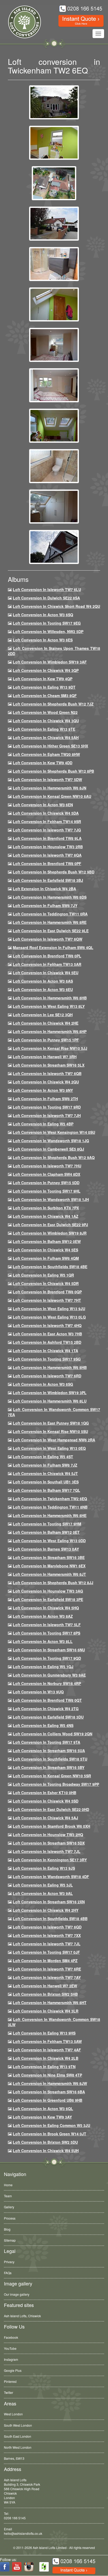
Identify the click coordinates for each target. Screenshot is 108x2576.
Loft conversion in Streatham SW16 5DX (49, 1843)
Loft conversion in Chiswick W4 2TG (46, 1709)
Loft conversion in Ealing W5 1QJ (43, 1667)
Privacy (9, 2262)
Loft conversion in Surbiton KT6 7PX (46, 1208)
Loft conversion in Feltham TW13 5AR (47, 964)
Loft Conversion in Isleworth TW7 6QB (47, 1073)
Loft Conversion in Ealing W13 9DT (44, 687)
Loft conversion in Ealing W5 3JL (43, 1885)
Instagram (11, 2359)
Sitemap (10, 2240)
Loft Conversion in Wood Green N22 (45, 712)
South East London (18, 2436)
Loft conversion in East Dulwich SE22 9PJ (50, 1225)
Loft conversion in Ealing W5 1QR (43, 1275)
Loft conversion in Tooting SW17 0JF (46, 1952)
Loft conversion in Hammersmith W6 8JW (50, 2083)
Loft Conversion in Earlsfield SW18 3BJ (48, 880)
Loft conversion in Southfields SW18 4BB (50, 1919)
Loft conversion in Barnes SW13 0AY (46, 1549)
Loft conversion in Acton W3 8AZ (43, 1616)
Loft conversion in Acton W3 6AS (43, 981)
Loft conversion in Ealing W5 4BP (43, 1124)
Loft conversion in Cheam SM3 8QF (45, 696)
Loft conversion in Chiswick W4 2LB (46, 2058)
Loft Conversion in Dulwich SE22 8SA (46, 598)
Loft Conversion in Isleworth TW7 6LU (47, 589)
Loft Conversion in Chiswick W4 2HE (46, 1023)
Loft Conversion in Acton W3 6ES (43, 640)
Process (10, 2218)
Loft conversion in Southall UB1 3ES (46, 1482)
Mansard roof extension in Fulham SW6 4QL (53, 947)
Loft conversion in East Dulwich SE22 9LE (51, 931)
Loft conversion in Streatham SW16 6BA (49, 2092)
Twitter (9, 2392)
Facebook (11, 2337)
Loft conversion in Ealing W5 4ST (43, 1457)
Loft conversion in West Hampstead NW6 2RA (54, 1440)
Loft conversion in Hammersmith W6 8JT (49, 1574)
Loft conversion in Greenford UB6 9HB (48, 2100)
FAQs (8, 2273)
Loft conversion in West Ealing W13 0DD (49, 1541)
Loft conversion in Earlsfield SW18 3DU (48, 1717)
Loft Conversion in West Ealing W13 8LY (49, 1006)
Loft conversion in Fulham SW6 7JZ (45, 1465)
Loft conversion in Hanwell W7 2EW (45, 1986)
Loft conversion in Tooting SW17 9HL (47, 1191)
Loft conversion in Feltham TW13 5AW (47, 2041)
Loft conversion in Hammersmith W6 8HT (50, 2003)
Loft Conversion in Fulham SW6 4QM (46, 1258)
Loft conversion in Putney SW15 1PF (46, 1040)
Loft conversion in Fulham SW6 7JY (45, 905)
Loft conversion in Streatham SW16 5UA (49, 1751)
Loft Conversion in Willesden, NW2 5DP (48, 631)
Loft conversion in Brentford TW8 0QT (47, 1700)
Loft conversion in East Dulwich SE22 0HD (51, 1809)
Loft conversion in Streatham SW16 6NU (49, 1650)
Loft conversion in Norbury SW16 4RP (47, 1683)
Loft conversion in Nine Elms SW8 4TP (47, 2075)
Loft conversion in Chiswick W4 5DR (46, 1283)
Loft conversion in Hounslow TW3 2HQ (48, 1835)
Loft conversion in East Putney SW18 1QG (51, 1423)
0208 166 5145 (15, 2518)
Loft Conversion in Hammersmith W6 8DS (50, 897)
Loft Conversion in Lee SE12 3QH (43, 1015)
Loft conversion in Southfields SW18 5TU (50, 1759)
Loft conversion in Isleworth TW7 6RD (47, 1376)
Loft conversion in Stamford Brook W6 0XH (52, 1826)
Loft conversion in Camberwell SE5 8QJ (48, 1149)
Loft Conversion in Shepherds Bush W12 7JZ (53, 704)
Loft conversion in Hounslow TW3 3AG (48, 1591)
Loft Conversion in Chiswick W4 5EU (46, 973)
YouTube (10, 2348)
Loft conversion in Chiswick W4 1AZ (46, 1216)
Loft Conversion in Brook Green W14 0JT (50, 2134)
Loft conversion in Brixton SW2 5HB (45, 1994)
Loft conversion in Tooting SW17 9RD (47, 1107)
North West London (18, 2447)
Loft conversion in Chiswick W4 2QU (46, 1082)
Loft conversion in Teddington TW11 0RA (50, 914)
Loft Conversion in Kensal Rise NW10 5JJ (50, 1048)
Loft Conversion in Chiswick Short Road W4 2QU (56, 606)
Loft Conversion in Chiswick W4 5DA (46, 813)
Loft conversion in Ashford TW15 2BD (47, 1342)
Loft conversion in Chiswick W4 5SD (46, 1801)
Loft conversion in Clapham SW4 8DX (47, 1174)
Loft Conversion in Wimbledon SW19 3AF (50, 662)
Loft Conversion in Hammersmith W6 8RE (50, 922)
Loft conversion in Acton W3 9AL (43, 1893)
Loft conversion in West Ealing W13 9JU (49, 1309)
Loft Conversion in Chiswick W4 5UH (46, 2151)
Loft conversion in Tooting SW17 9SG (47, 1359)
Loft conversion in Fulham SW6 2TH (45, 1099)
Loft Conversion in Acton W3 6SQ (43, 615)
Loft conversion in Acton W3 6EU (43, 989)
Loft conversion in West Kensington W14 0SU (54, 1132)
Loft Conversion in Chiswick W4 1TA (45, 1351)
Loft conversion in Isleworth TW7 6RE (47, 1969)
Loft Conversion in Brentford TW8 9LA (47, 838)
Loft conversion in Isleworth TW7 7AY (47, 1977)
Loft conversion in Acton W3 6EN (43, 805)
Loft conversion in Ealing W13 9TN (44, 2067)
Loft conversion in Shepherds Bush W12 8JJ (53, 1583)
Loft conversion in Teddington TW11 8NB (50, 1507)
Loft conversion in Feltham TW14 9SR (47, 821)
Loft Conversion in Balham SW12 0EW (47, 1241)
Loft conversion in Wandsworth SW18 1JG (51, 1141)
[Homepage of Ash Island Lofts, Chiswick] (21, 22)
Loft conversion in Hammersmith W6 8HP (50, 1031)
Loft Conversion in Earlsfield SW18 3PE (48, 1599)
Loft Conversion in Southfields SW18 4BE (50, 1267)
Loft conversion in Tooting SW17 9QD (47, 1658)
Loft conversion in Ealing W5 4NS (43, 1725)
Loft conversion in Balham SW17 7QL (47, 1490)
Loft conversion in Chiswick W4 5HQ (46, 1608)
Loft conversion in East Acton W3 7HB (47, 1334)
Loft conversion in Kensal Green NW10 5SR (52, 1776)
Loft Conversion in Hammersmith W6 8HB (50, 998)
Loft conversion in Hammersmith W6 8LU (50, 1401)
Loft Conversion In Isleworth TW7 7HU (47, 1166)
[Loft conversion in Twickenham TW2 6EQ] (54, 102)
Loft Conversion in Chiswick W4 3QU (46, 721)
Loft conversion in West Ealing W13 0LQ (49, 1317)
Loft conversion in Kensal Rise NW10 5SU (50, 1431)
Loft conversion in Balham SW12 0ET (46, 1532)
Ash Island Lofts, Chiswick (22, 2316)
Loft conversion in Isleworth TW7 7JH (47, 1115)
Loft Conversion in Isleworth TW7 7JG (47, 830)
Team (8, 2196)
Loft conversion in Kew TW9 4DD (43, 763)
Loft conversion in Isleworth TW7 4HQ (47, 1325)
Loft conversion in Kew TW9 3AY (42, 2117)
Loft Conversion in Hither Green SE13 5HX (50, 746)
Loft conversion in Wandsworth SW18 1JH (51, 1199)
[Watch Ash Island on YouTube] (17, 2567)
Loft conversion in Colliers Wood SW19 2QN (53, 1734)
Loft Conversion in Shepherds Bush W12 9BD (54, 872)
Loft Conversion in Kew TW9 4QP (43, 679)
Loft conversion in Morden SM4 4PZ (45, 1961)
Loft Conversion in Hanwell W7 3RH (45, 1057)
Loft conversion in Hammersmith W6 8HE (50, 1515)
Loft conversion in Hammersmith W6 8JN (50, 788)
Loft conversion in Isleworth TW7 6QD (47, 1927)
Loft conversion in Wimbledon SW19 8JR (50, 1233)
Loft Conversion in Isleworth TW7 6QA (47, 855)
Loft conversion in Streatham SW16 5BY (49, 1767)
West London (13, 2414)
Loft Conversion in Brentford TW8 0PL (47, 956)
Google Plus (13, 2370)
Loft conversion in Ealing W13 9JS (44, 1868)
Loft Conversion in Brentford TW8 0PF (47, 863)
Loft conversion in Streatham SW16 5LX (49, 1065)
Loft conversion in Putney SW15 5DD (46, 1183)
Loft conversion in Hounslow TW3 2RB (48, 847)
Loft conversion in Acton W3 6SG (43, 1384)
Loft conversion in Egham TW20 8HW (46, 754)
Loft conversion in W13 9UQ (38, 1692)
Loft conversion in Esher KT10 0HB (45, 1793)
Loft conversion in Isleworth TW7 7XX (47, 1935)
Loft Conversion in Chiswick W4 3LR (46, 2011)
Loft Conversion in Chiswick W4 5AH (46, 737)
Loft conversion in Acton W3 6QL (43, 2109)
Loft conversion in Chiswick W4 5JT (45, 1473)
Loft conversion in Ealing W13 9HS (44, 2033)
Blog (7, 2229)
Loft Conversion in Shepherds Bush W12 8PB (53, 771)
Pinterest (10, 2381)
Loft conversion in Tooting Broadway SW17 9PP (56, 1784)
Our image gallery (17, 2294)
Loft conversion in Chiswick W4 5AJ (45, 1818)
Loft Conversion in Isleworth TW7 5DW (47, 779)
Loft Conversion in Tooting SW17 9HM (47, 1524)
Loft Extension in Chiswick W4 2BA (44, 889)
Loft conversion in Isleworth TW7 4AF (47, 2050)
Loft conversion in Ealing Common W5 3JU (52, 2125)
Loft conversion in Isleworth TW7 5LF (47, 1625)
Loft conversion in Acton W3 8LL (43, 1641)
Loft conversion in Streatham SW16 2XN (49, 1902)
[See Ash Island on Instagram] (29, 2567)
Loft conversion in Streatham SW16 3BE (49, 1557)
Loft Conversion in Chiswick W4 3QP (46, 670)
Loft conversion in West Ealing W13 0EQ (49, 1448)
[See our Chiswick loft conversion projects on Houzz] (44, 2567)
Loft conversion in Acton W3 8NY (43, 1090)
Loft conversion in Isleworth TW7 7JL (47, 1851)
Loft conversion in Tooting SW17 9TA (47, 1742)
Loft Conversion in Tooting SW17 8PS (47, 1633)
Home (8, 2185)
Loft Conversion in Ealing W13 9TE (44, 729)
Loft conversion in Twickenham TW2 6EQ (50, 1499)
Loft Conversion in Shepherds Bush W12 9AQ (54, 1157)
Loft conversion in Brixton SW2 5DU (45, 2142)
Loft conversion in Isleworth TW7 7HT (47, 1300)
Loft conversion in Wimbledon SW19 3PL (50, 1393)
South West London (18, 2425)
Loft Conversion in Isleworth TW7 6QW (48, 939)
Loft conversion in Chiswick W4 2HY (46, 1910)
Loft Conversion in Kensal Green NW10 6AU (52, 796)
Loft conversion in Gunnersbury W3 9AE (49, 1675)
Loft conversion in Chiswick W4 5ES (45, 1250)
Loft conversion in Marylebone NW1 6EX (49, 1566)
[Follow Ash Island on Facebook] (5, 2567)
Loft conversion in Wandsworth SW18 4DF (51, 1877)
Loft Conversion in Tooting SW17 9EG (47, 623)
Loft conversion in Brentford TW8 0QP (47, 1292)
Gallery (9, 2207)
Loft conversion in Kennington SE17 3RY (50, 1860)
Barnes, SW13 (14, 2458)
